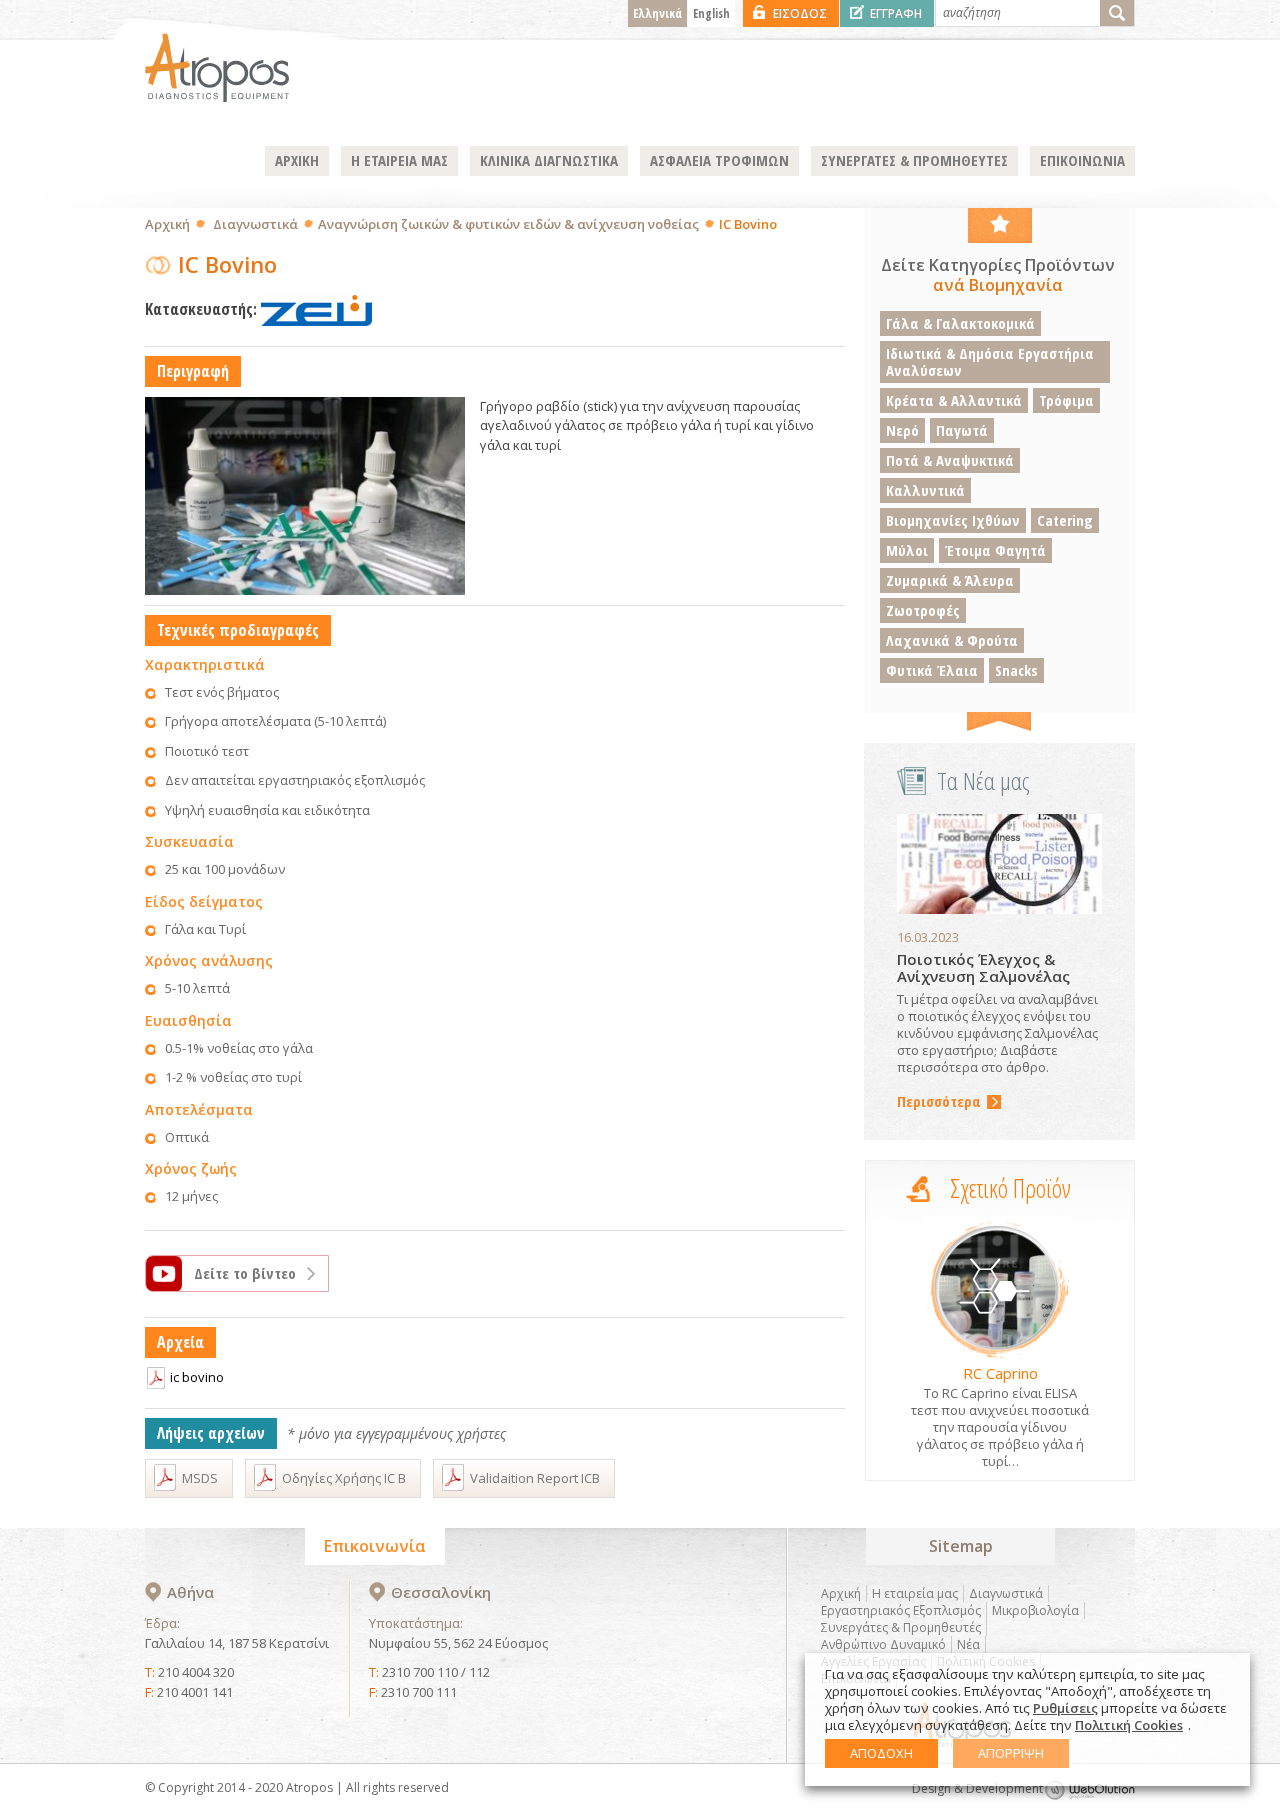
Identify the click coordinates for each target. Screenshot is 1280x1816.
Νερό (902, 430)
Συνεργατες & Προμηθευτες (914, 160)
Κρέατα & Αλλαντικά (954, 400)
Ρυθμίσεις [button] (1065, 1708)
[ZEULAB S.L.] (316, 309)
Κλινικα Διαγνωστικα (549, 160)
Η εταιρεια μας (399, 160)
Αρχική (167, 224)
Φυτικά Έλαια (932, 670)
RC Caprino (1000, 1373)
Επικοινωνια (1082, 160)
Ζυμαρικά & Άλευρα (950, 580)
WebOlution (1090, 1790)
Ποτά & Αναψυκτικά (950, 460)
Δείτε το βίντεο (245, 1273)
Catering (1065, 520)
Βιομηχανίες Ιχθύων (953, 520)
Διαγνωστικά (255, 224)
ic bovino (197, 1377)
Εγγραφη (896, 13)
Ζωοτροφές (923, 610)
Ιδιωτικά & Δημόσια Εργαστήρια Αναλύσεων (990, 361)
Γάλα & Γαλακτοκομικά (960, 323)
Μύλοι (907, 550)
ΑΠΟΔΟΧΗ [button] (881, 1753)
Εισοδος (800, 13)
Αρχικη (297, 160)
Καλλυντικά (925, 490)
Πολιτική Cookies (1129, 1725)
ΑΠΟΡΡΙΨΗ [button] (1011, 1753)
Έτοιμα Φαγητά (995, 550)
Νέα (968, 1644)
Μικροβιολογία (1035, 1610)
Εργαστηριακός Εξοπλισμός (901, 1610)
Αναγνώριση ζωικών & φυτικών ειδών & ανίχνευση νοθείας (508, 224)
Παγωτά (962, 430)
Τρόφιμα (1066, 400)
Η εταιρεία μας (915, 1593)
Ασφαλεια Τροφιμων (719, 160)
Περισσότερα (939, 1101)
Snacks (1016, 670)
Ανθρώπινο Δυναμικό (883, 1644)
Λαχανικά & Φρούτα (952, 640)
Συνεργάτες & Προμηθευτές (901, 1627)
